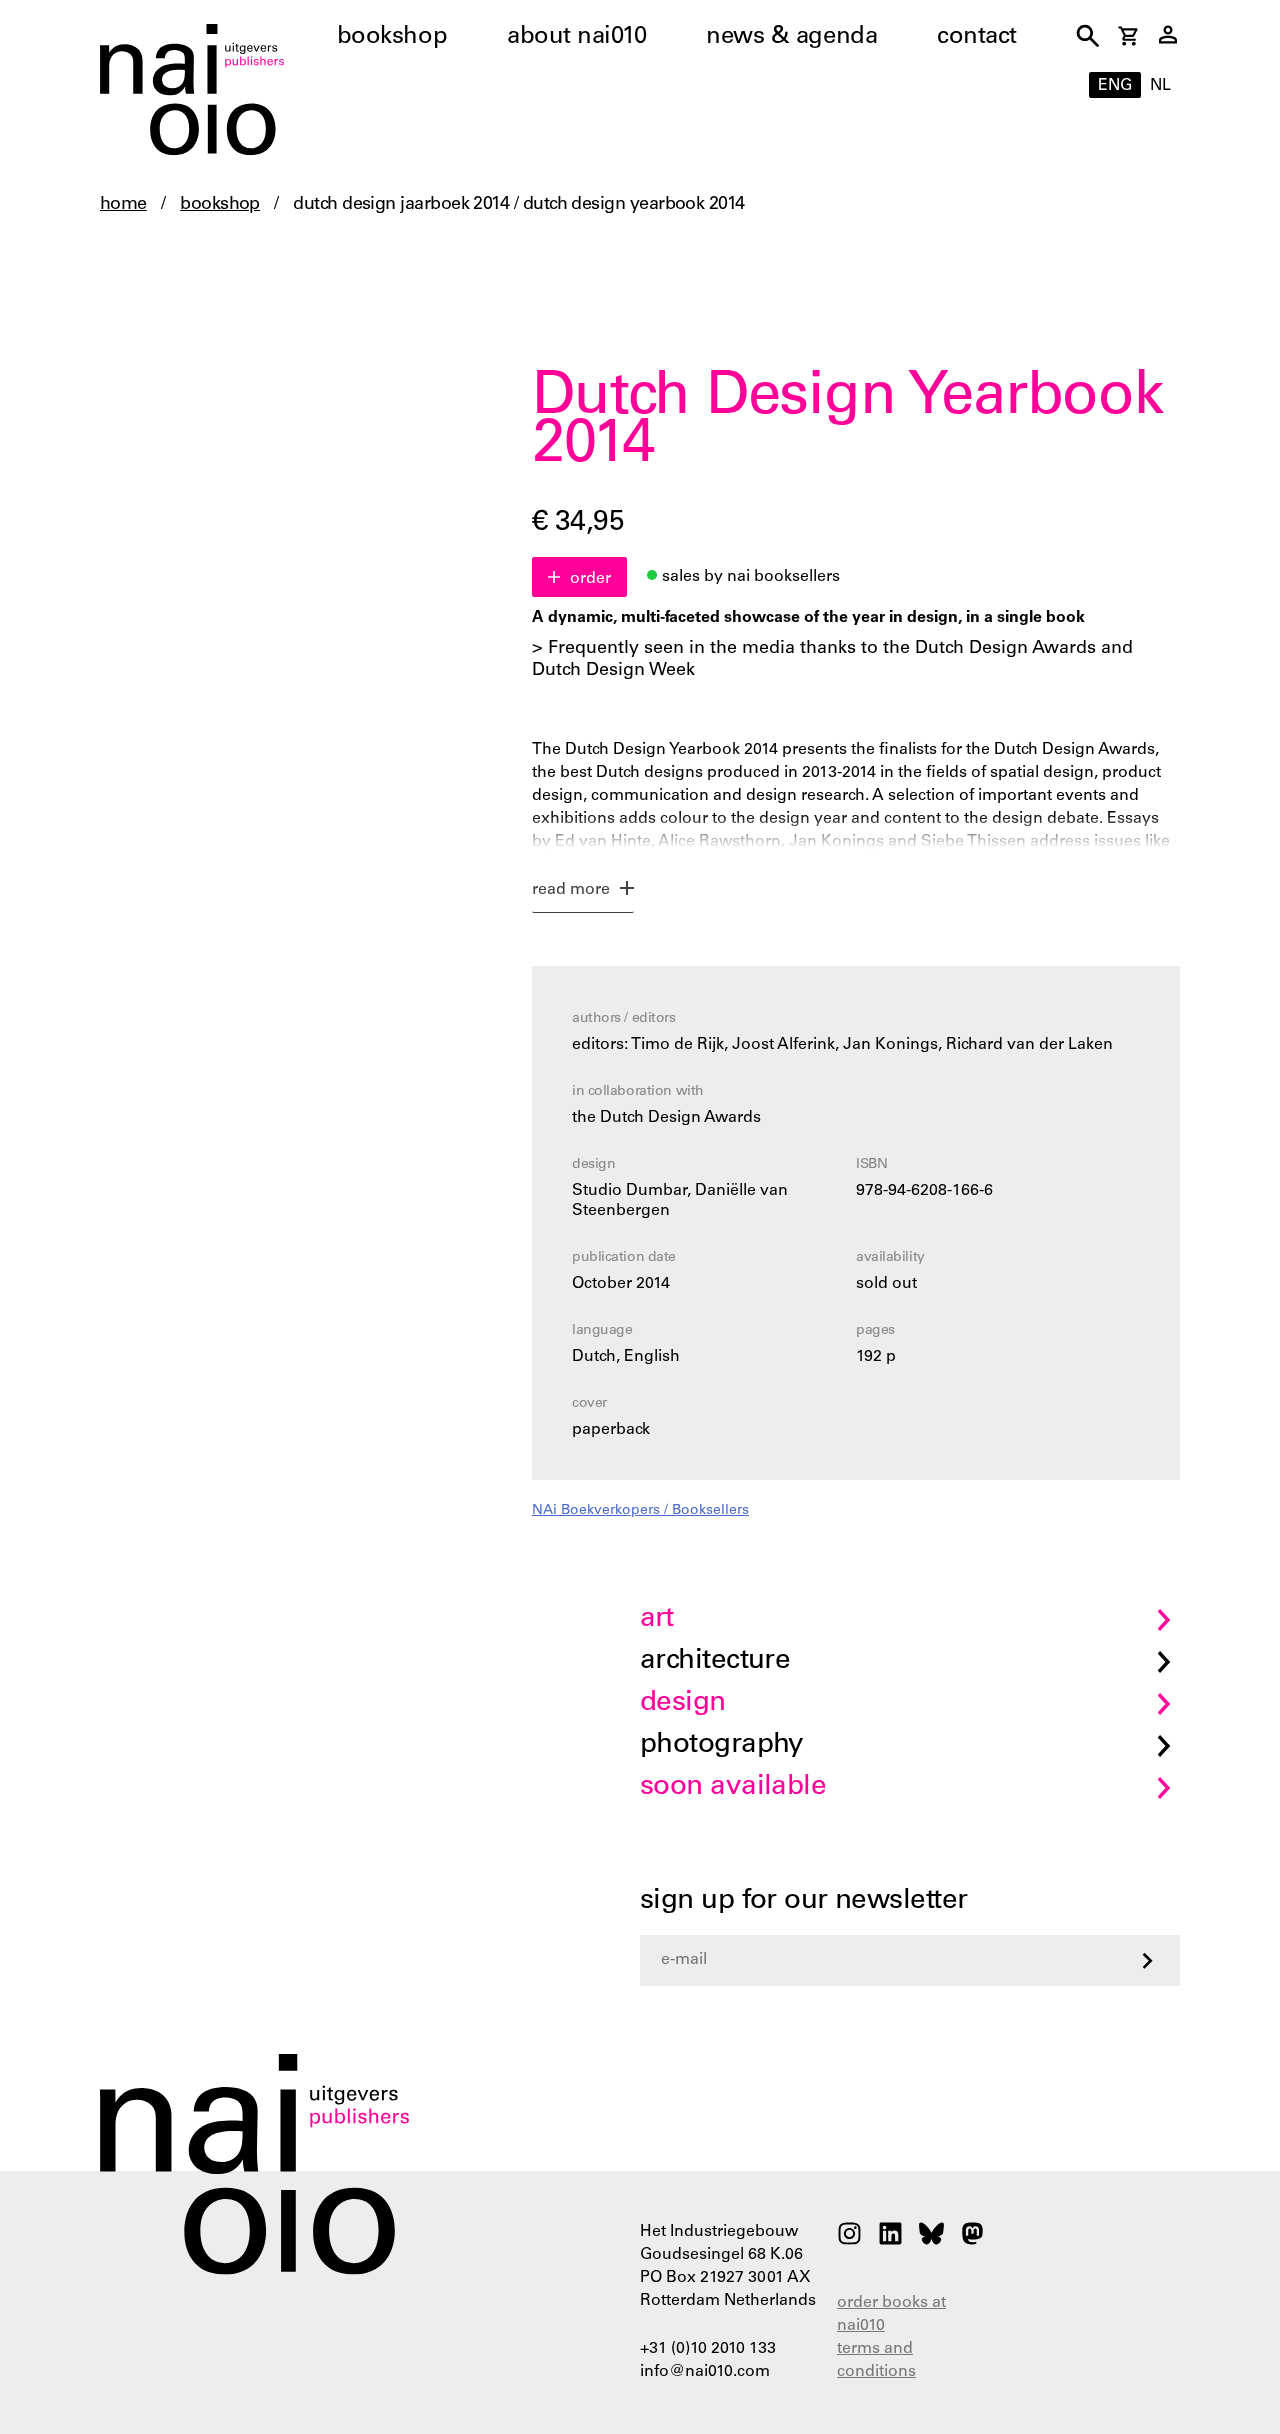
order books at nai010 (891, 2314)
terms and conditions (876, 2360)
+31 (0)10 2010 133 (708, 2349)
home (123, 205)
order (590, 579)
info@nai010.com (705, 2372)
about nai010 (576, 38)
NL (1160, 86)
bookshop (392, 38)
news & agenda (791, 38)
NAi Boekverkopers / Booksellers (640, 1511)
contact (977, 38)
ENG (1115, 86)
